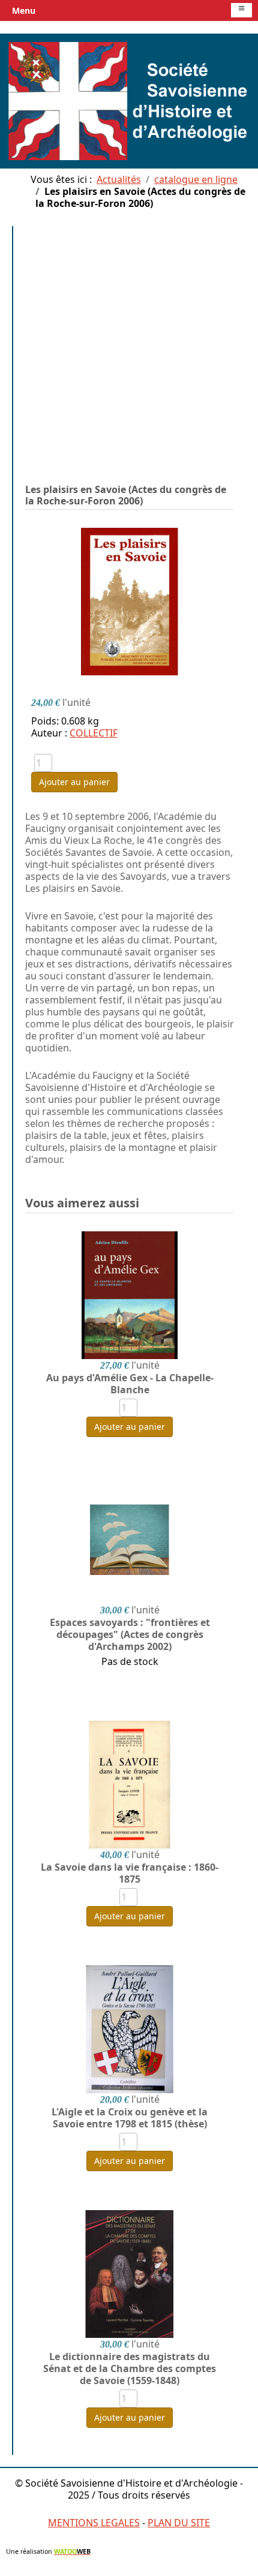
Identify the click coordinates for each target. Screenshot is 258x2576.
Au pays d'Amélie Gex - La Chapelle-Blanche (130, 1384)
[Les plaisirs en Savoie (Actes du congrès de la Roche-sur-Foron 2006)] (130, 601)
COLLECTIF (94, 733)
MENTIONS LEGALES (94, 2523)
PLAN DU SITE (179, 2523)
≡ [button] (241, 9)
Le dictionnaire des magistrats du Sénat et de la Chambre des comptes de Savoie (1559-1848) (130, 2368)
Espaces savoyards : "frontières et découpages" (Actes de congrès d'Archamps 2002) (130, 1634)
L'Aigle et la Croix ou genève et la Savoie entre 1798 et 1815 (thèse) (130, 2118)
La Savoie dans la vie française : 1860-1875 (130, 1873)
